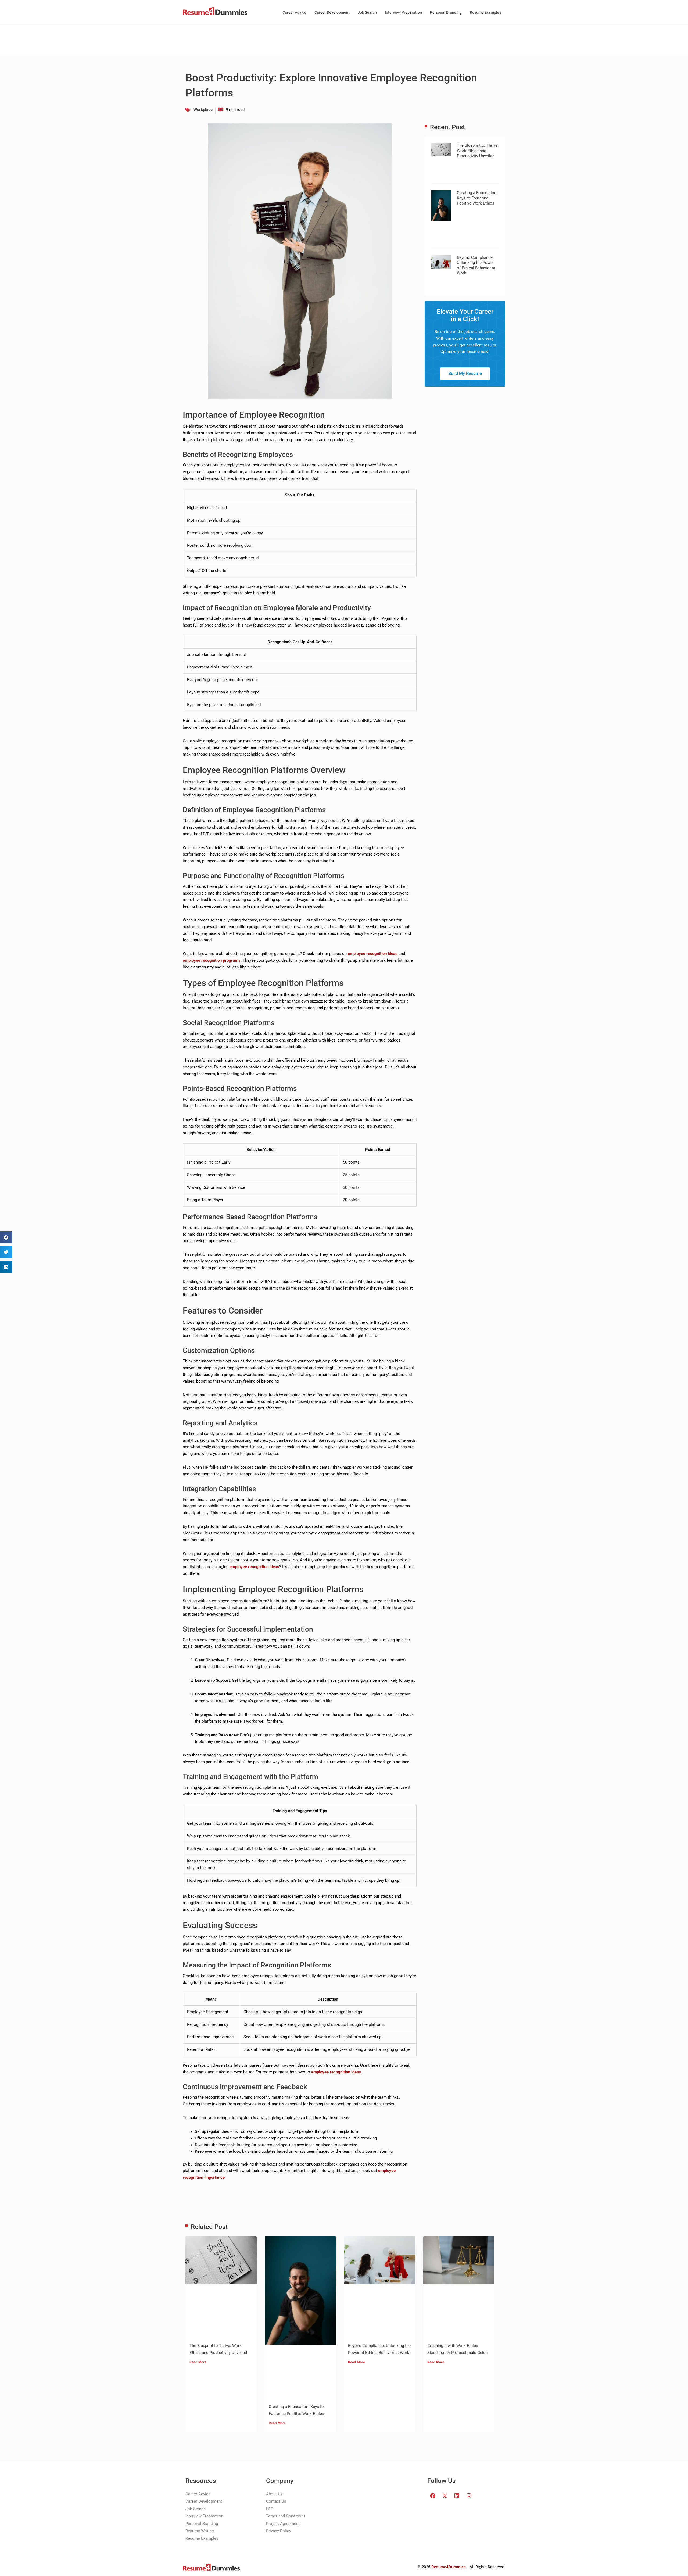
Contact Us (276, 2501)
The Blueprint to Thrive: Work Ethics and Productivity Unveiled (478, 151)
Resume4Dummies (449, 2567)
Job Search (367, 12)
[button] (6, 1237)
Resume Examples (485, 12)
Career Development (332, 12)
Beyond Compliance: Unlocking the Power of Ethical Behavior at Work (476, 265)
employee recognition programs (212, 960)
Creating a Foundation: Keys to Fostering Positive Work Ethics (477, 198)
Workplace (203, 110)
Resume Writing (200, 2531)
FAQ (270, 2509)
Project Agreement (283, 2524)
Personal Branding (446, 12)
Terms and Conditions (286, 2516)
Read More (198, 2362)
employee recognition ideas (373, 954)
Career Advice (294, 12)
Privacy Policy (279, 2531)
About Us (274, 2494)
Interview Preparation (403, 12)
